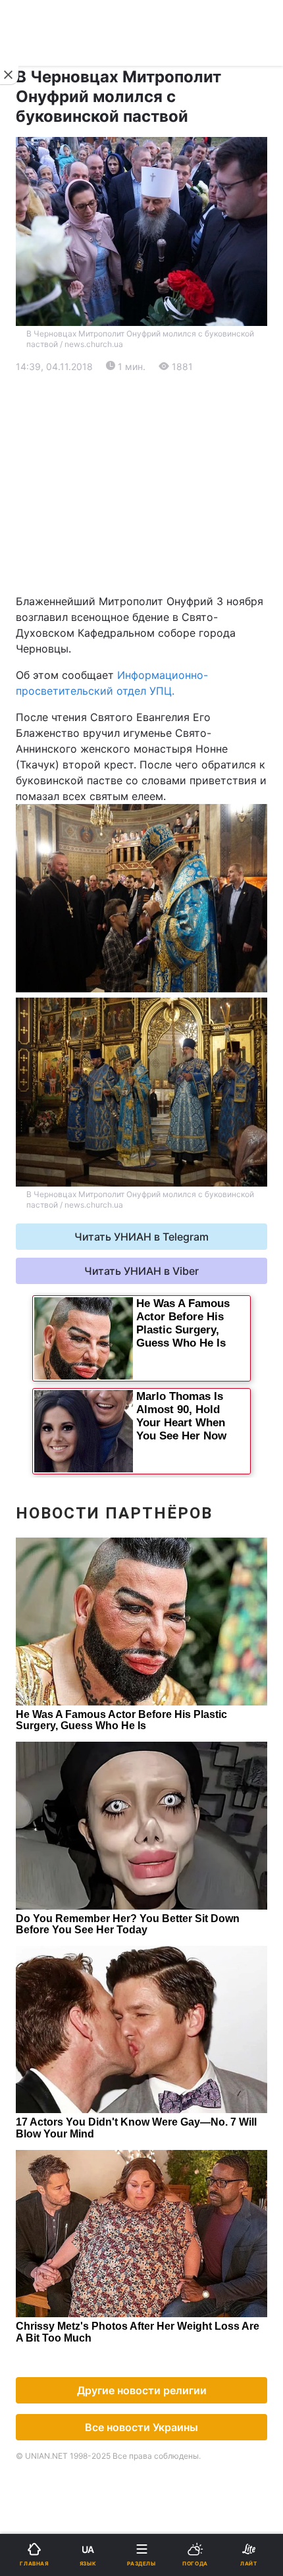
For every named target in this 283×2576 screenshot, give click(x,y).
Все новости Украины (141, 2427)
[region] (141, 484)
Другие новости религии (142, 2390)
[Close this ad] (9, 75)
